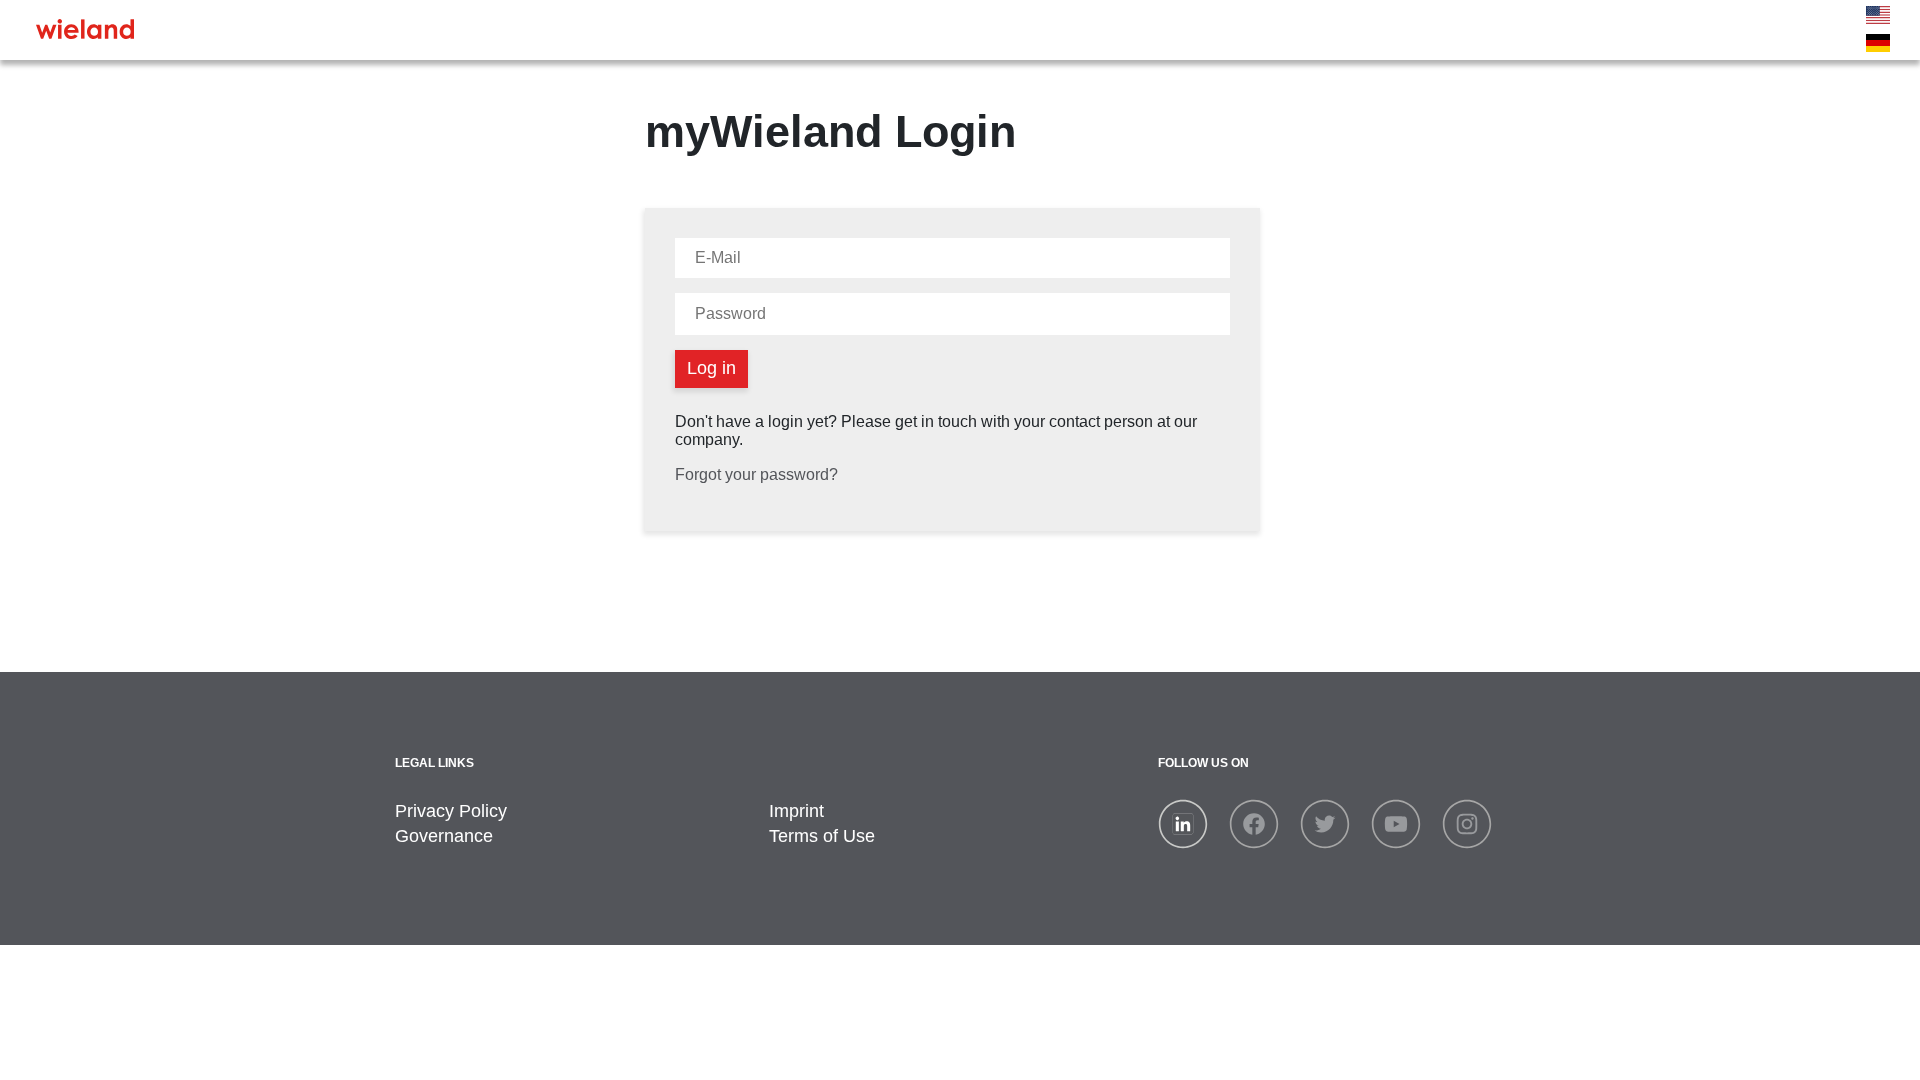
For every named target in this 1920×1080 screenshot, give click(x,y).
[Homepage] (85, 28)
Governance (444, 836)
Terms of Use (822, 836)
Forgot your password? (756, 474)
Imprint (796, 811)
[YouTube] (1396, 823)
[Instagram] (1467, 823)
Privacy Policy (451, 811)
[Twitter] (1325, 823)
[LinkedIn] (1183, 823)
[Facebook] (1254, 823)
